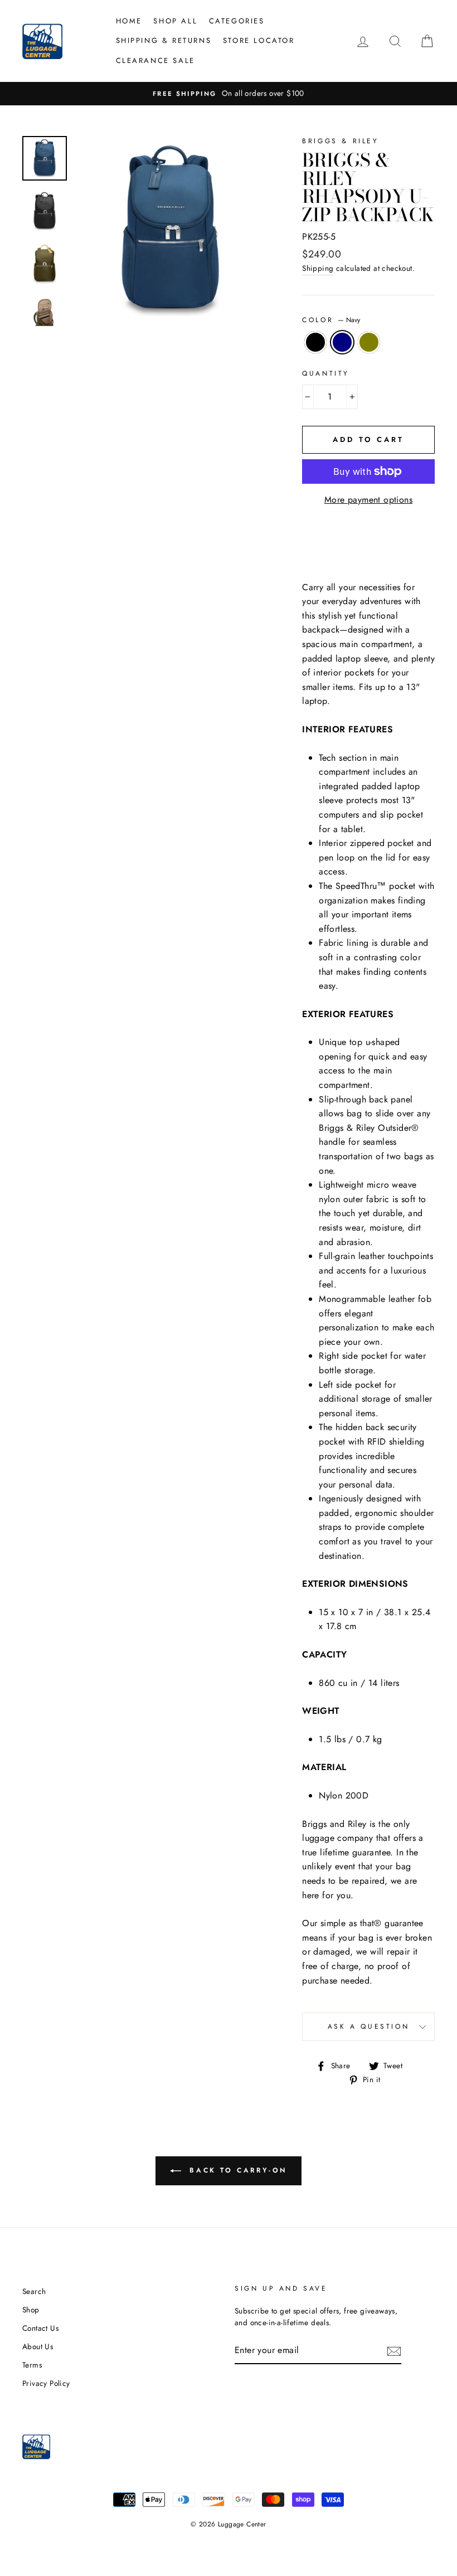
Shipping (318, 268)
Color (331, 320)
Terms (32, 2365)
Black (315, 342)
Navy (342, 342)
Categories (237, 21)
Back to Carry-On (236, 2170)
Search (34, 2291)
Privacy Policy (46, 2383)
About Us (38, 2346)
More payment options (368, 500)
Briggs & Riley (340, 141)
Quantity (326, 373)
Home (129, 21)
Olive (369, 342)
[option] (229, 94)
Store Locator (259, 40)
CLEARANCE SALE (155, 60)
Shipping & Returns (164, 40)
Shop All (175, 21)
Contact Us (40, 2328)
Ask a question (368, 2026)
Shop (31, 2310)
